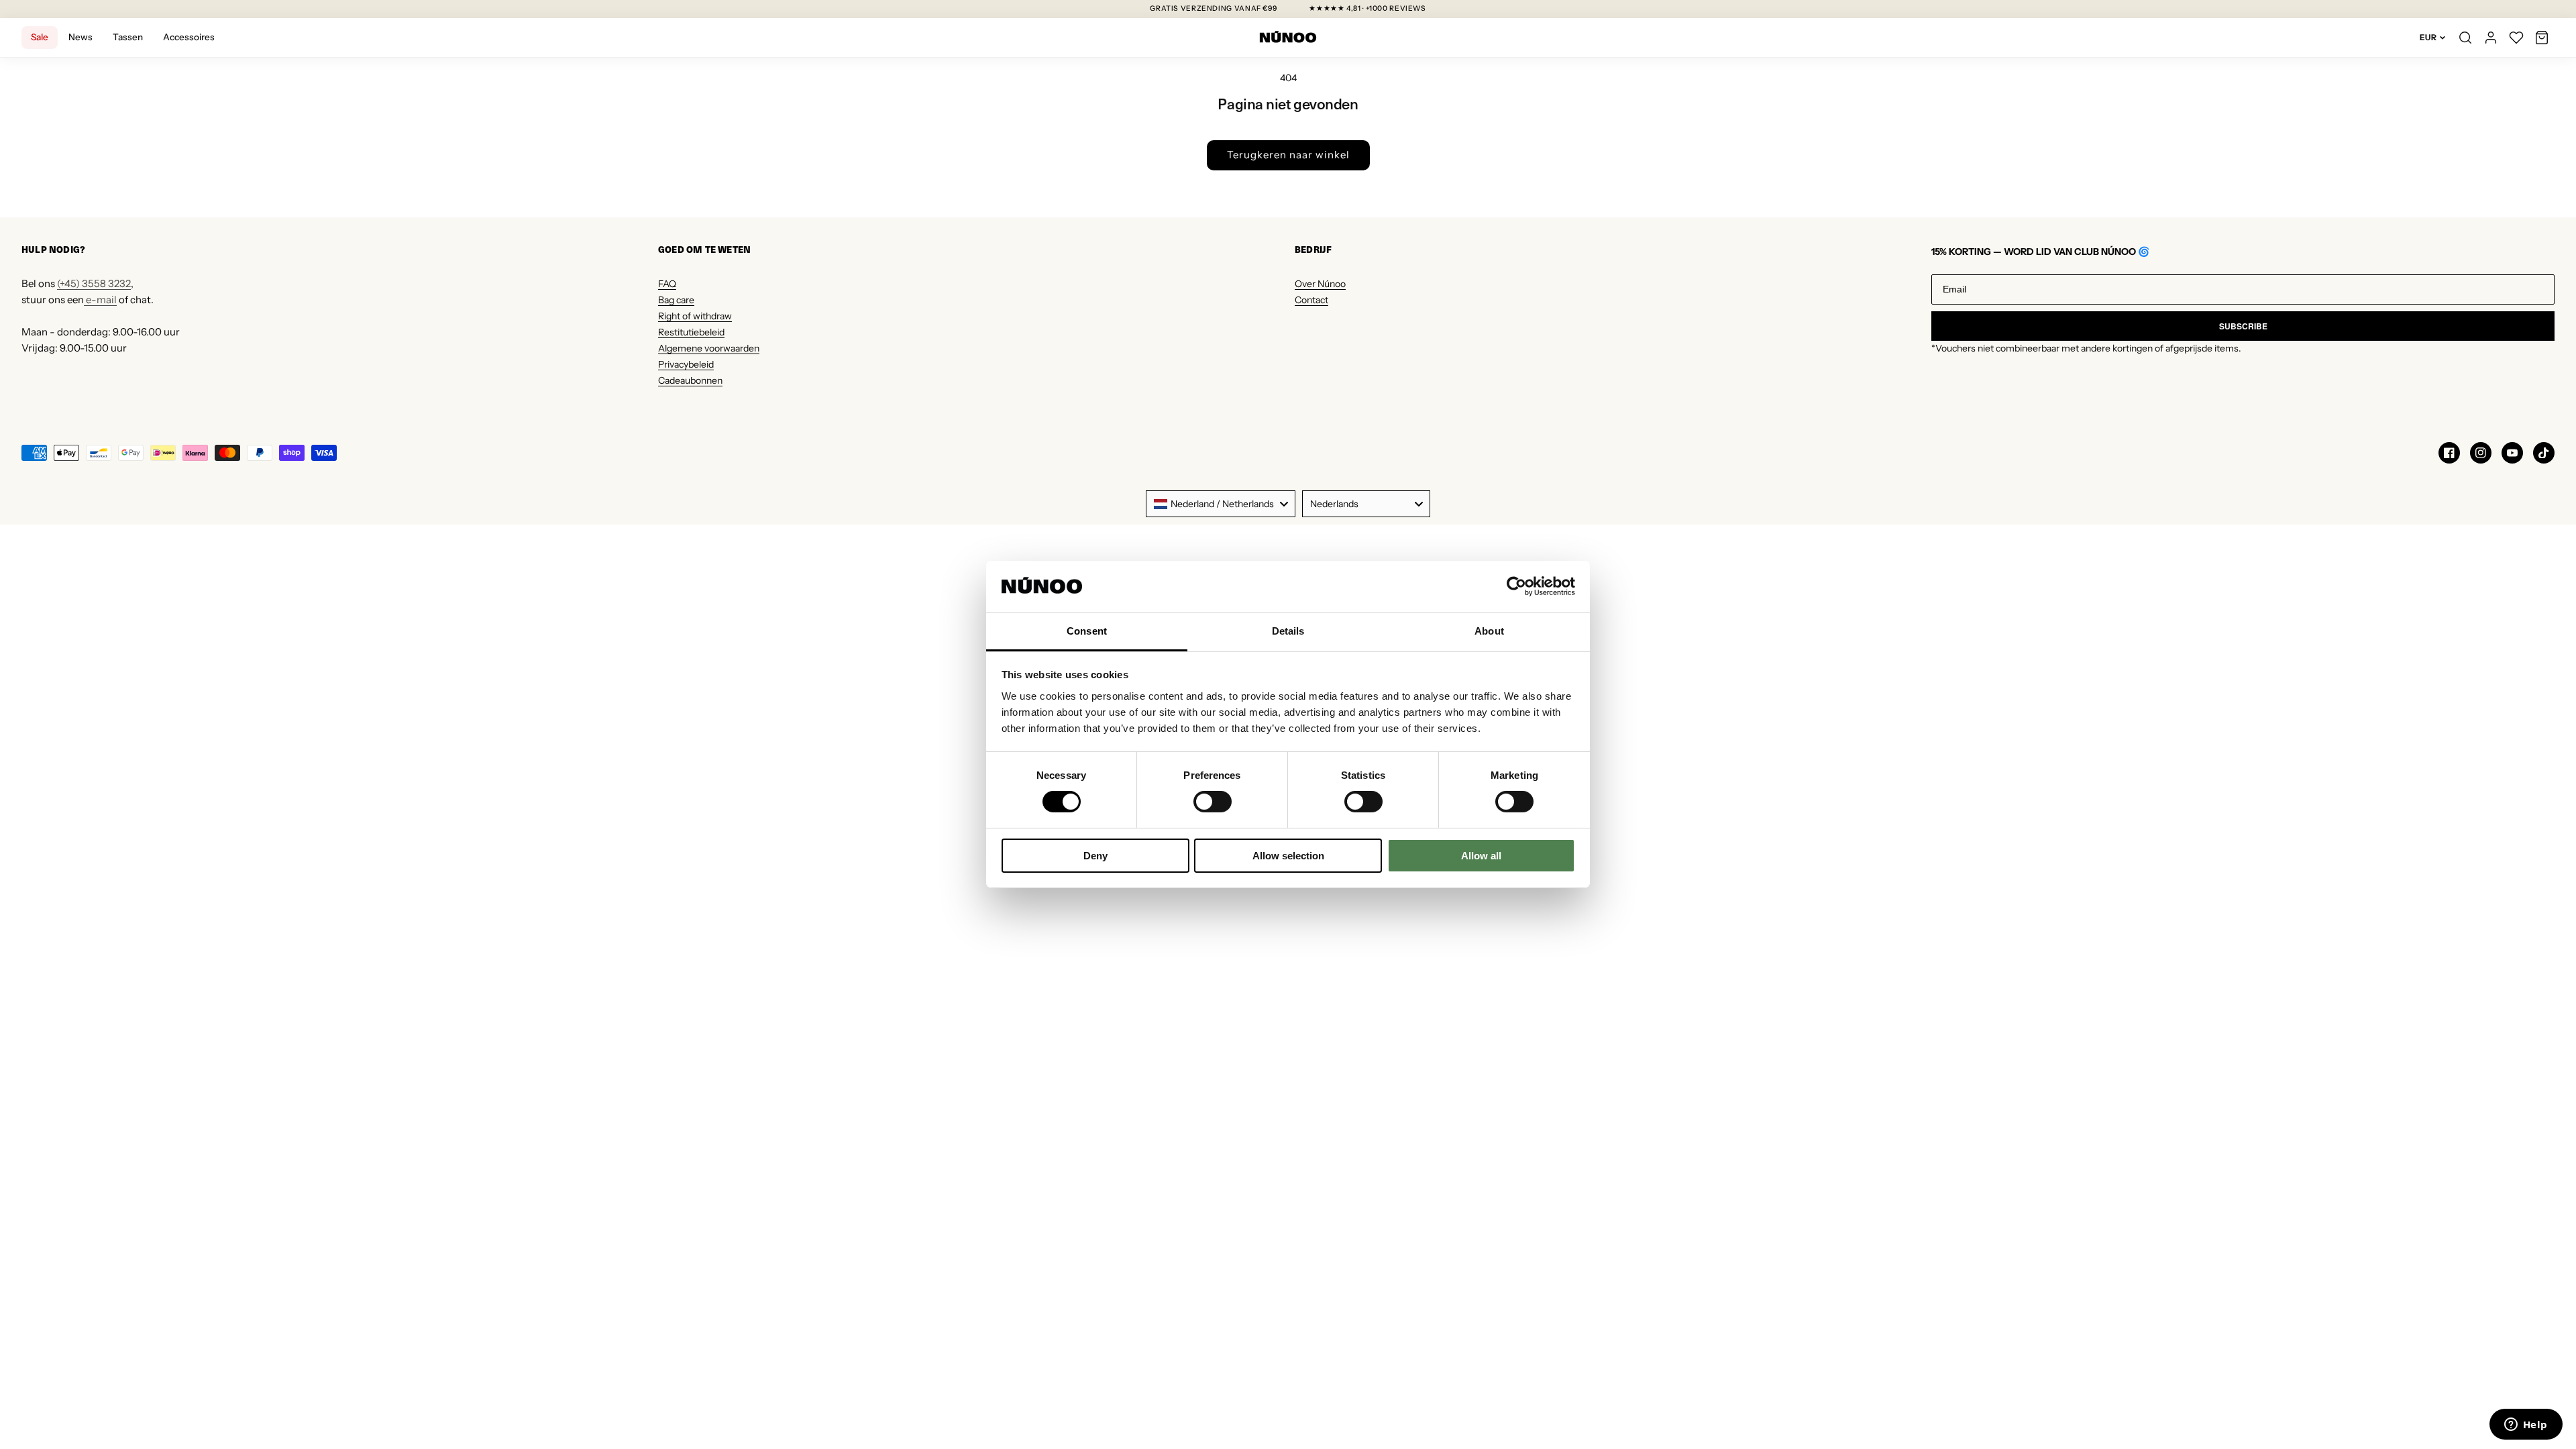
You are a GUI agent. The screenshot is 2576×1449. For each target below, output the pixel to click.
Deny (1095, 856)
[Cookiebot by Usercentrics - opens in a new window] (1516, 586)
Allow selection (1288, 856)
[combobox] (1221, 504)
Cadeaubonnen (690, 380)
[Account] (2491, 38)
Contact (1311, 300)
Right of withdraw (695, 316)
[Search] (2465, 38)
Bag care (676, 300)
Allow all (1481, 856)
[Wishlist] (2516, 38)
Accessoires (189, 37)
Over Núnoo (1320, 284)
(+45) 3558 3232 (94, 283)
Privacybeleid (686, 364)
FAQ (667, 284)
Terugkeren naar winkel (1288, 155)
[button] (2542, 38)
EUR (2428, 37)
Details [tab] (1288, 631)
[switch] (1213, 802)
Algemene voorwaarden (709, 348)
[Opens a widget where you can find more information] (2526, 1426)
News (80, 37)
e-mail (100, 300)
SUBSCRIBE (2243, 326)
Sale (40, 37)
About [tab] (1489, 631)
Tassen (128, 37)
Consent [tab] (1087, 631)
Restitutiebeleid (691, 332)
